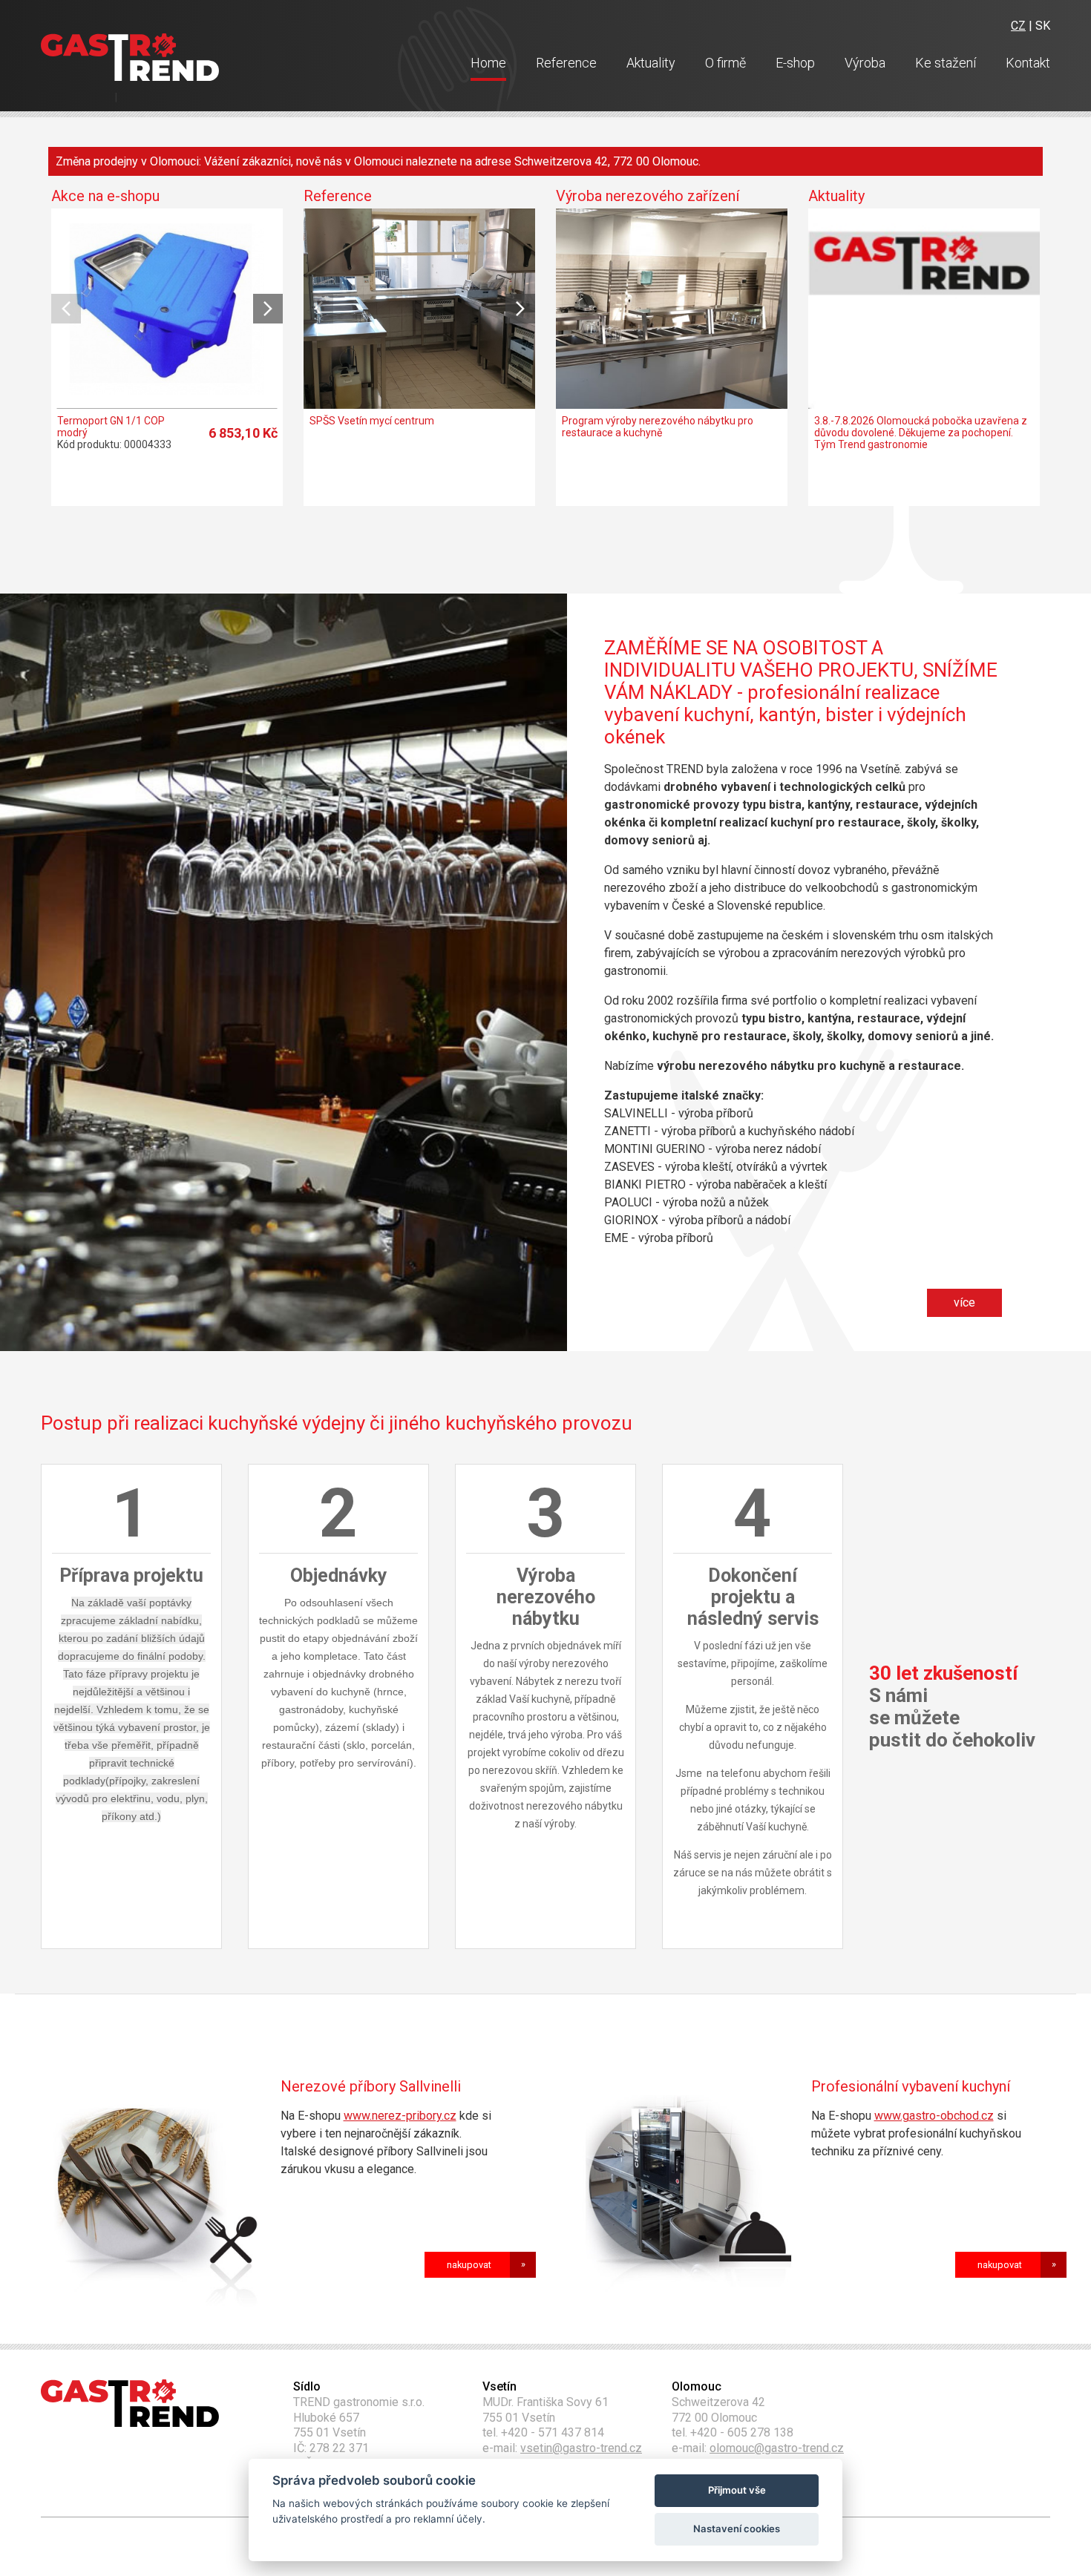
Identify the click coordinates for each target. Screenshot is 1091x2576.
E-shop (795, 63)
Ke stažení (946, 63)
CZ (1018, 26)
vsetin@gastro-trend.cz (581, 2448)
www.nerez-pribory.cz (400, 2116)
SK (1043, 26)
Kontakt (1028, 63)
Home (488, 63)
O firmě (725, 63)
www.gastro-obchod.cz (934, 2116)
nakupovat (469, 2265)
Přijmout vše (737, 2490)
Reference (566, 63)
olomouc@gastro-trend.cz (777, 2448)
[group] (167, 339)
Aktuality (651, 63)
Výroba (865, 63)
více (964, 1302)
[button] (268, 309)
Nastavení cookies (737, 2529)
